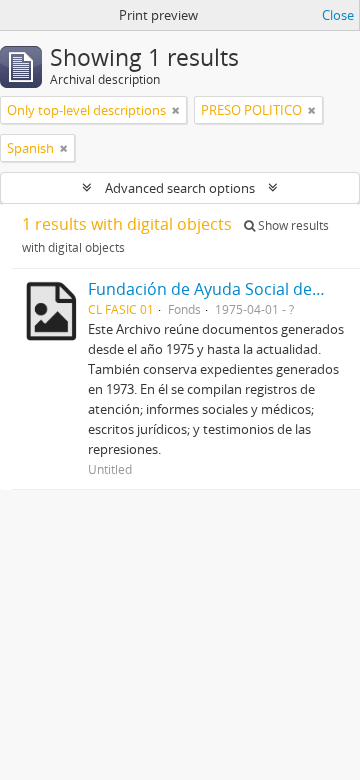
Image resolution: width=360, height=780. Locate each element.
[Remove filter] (176, 110)
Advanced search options (180, 188)
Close (338, 15)
